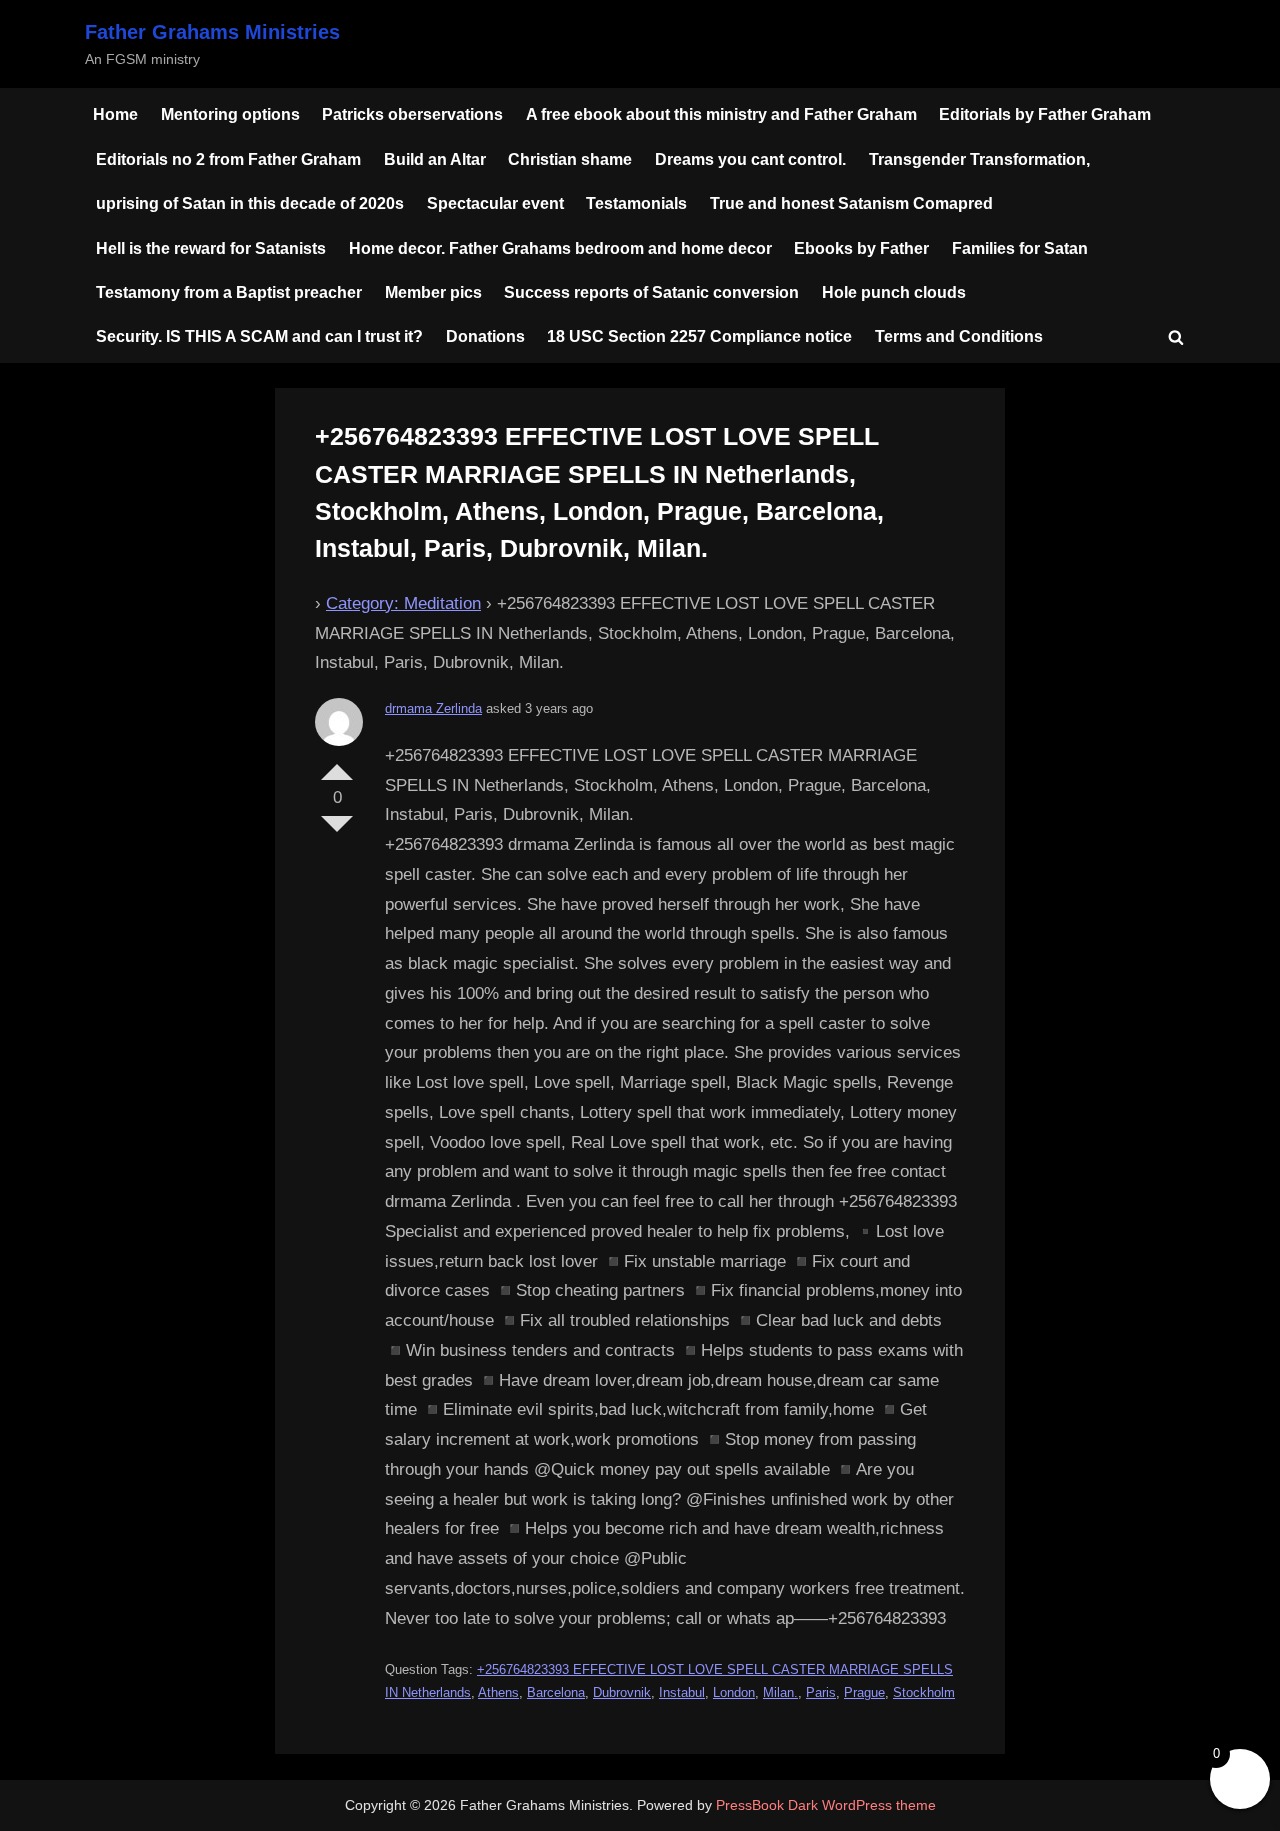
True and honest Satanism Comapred (851, 203)
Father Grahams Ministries (212, 32)
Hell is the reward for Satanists (211, 248)
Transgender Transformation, (979, 159)
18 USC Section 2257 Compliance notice (699, 336)
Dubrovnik (622, 1692)
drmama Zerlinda (433, 708)
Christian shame (570, 159)
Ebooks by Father (861, 248)
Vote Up (337, 764)
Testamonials (636, 203)
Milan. (780, 1692)
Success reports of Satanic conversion (651, 292)
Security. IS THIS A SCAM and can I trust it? (259, 336)
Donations (485, 336)
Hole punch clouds (894, 292)
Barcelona (556, 1692)
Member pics (433, 292)
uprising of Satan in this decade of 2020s (250, 203)
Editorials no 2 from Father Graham (228, 159)
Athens (498, 1692)
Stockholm (924, 1692)
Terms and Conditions (959, 336)
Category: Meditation (403, 603)
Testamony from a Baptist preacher (229, 292)
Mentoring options (230, 114)
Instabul (682, 1692)
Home (115, 114)
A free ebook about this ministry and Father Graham (721, 114)
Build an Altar (435, 159)
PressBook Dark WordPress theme (826, 1805)
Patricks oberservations (412, 114)
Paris (821, 1692)
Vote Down (337, 832)
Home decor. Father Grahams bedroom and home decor (560, 248)
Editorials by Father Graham (1045, 114)
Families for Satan (1020, 248)
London (734, 1692)
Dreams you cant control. (750, 159)
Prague (864, 1692)
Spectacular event (495, 203)
